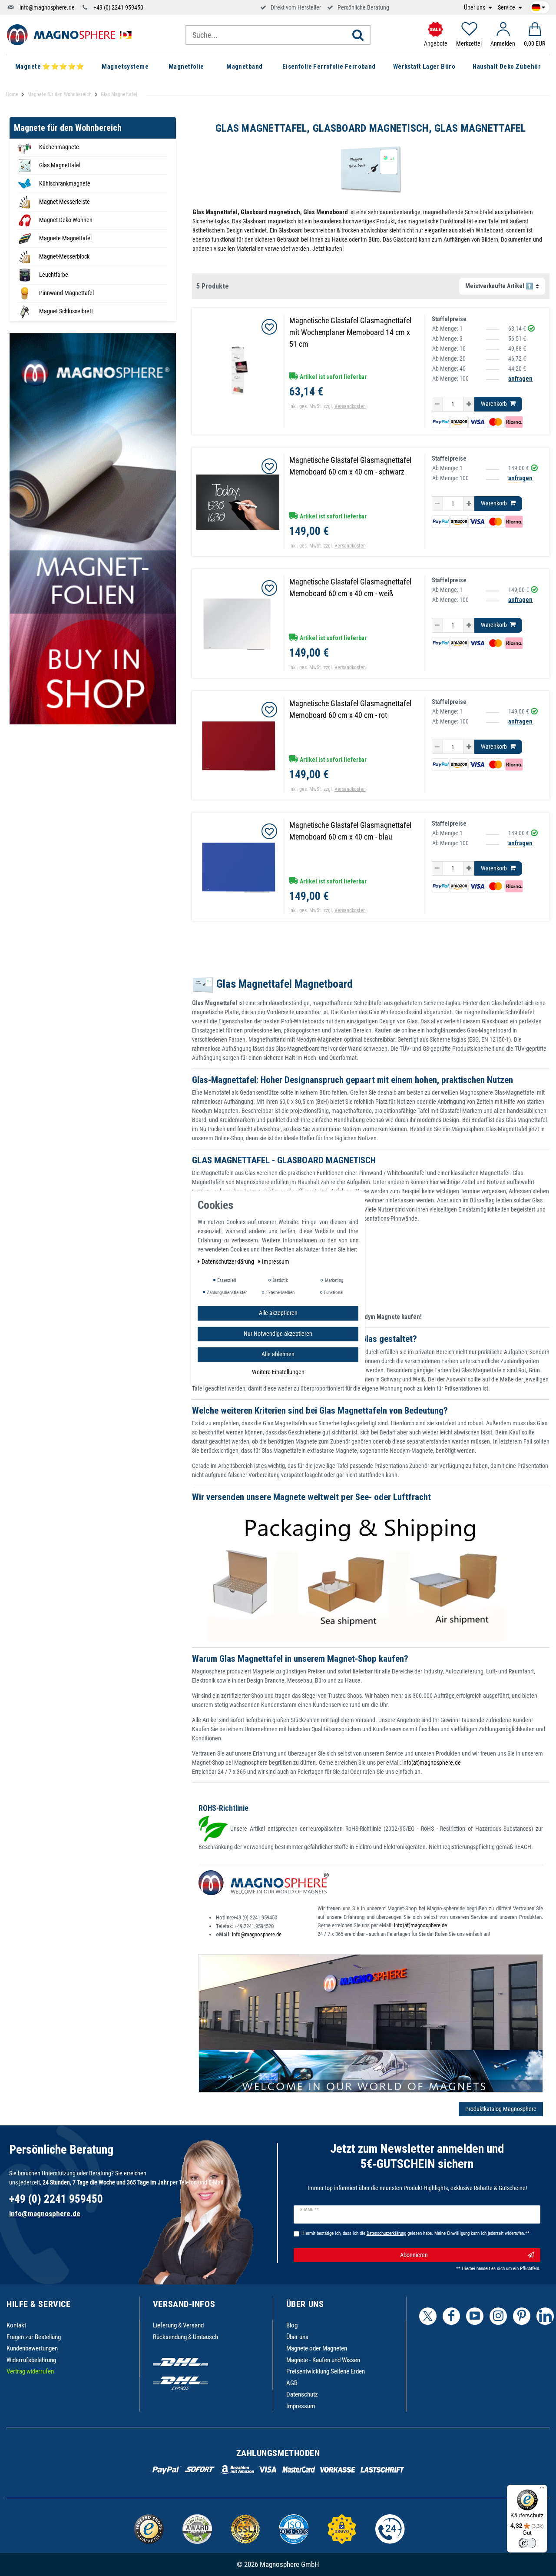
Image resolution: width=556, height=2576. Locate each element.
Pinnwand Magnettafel (66, 293)
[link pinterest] (522, 2316)
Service (507, 8)
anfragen (520, 378)
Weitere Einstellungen (278, 1372)
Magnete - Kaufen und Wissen (323, 2360)
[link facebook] (451, 2316)
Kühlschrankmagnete (65, 183)
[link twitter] (428, 2316)
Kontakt (16, 2325)
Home (12, 94)
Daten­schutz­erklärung (228, 1261)
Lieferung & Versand (178, 2325)
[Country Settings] (538, 6)
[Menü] (542, 2490)
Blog (292, 2325)
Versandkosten (350, 406)
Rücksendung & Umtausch (185, 2337)
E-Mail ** (309, 2210)
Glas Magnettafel (60, 165)
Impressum (301, 2406)
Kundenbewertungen (32, 2348)
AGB (292, 2383)
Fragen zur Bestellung (34, 2337)
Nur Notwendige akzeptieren (278, 1334)
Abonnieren (414, 2255)
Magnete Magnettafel (65, 238)
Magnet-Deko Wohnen (66, 220)
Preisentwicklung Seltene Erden (326, 2371)
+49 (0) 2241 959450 (118, 7)
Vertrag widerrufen (30, 2371)
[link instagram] (498, 2316)
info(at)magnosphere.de (432, 1763)
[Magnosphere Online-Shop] (72, 34)
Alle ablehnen (278, 1354)
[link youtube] (475, 2316)
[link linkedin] (545, 2316)
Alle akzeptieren (278, 1313)
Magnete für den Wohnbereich (60, 94)
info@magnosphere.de (47, 7)
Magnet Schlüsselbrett (66, 311)
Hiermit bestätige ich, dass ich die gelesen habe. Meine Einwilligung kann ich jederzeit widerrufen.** (415, 2233)
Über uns (475, 8)
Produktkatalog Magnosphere (501, 2109)
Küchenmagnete (59, 147)
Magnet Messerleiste (65, 202)
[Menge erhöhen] (469, 404)
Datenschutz (302, 2394)
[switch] (527, 2543)
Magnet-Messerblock (64, 256)
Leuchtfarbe (54, 275)
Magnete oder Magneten (317, 2348)
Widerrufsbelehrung (31, 2360)
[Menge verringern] (437, 404)
